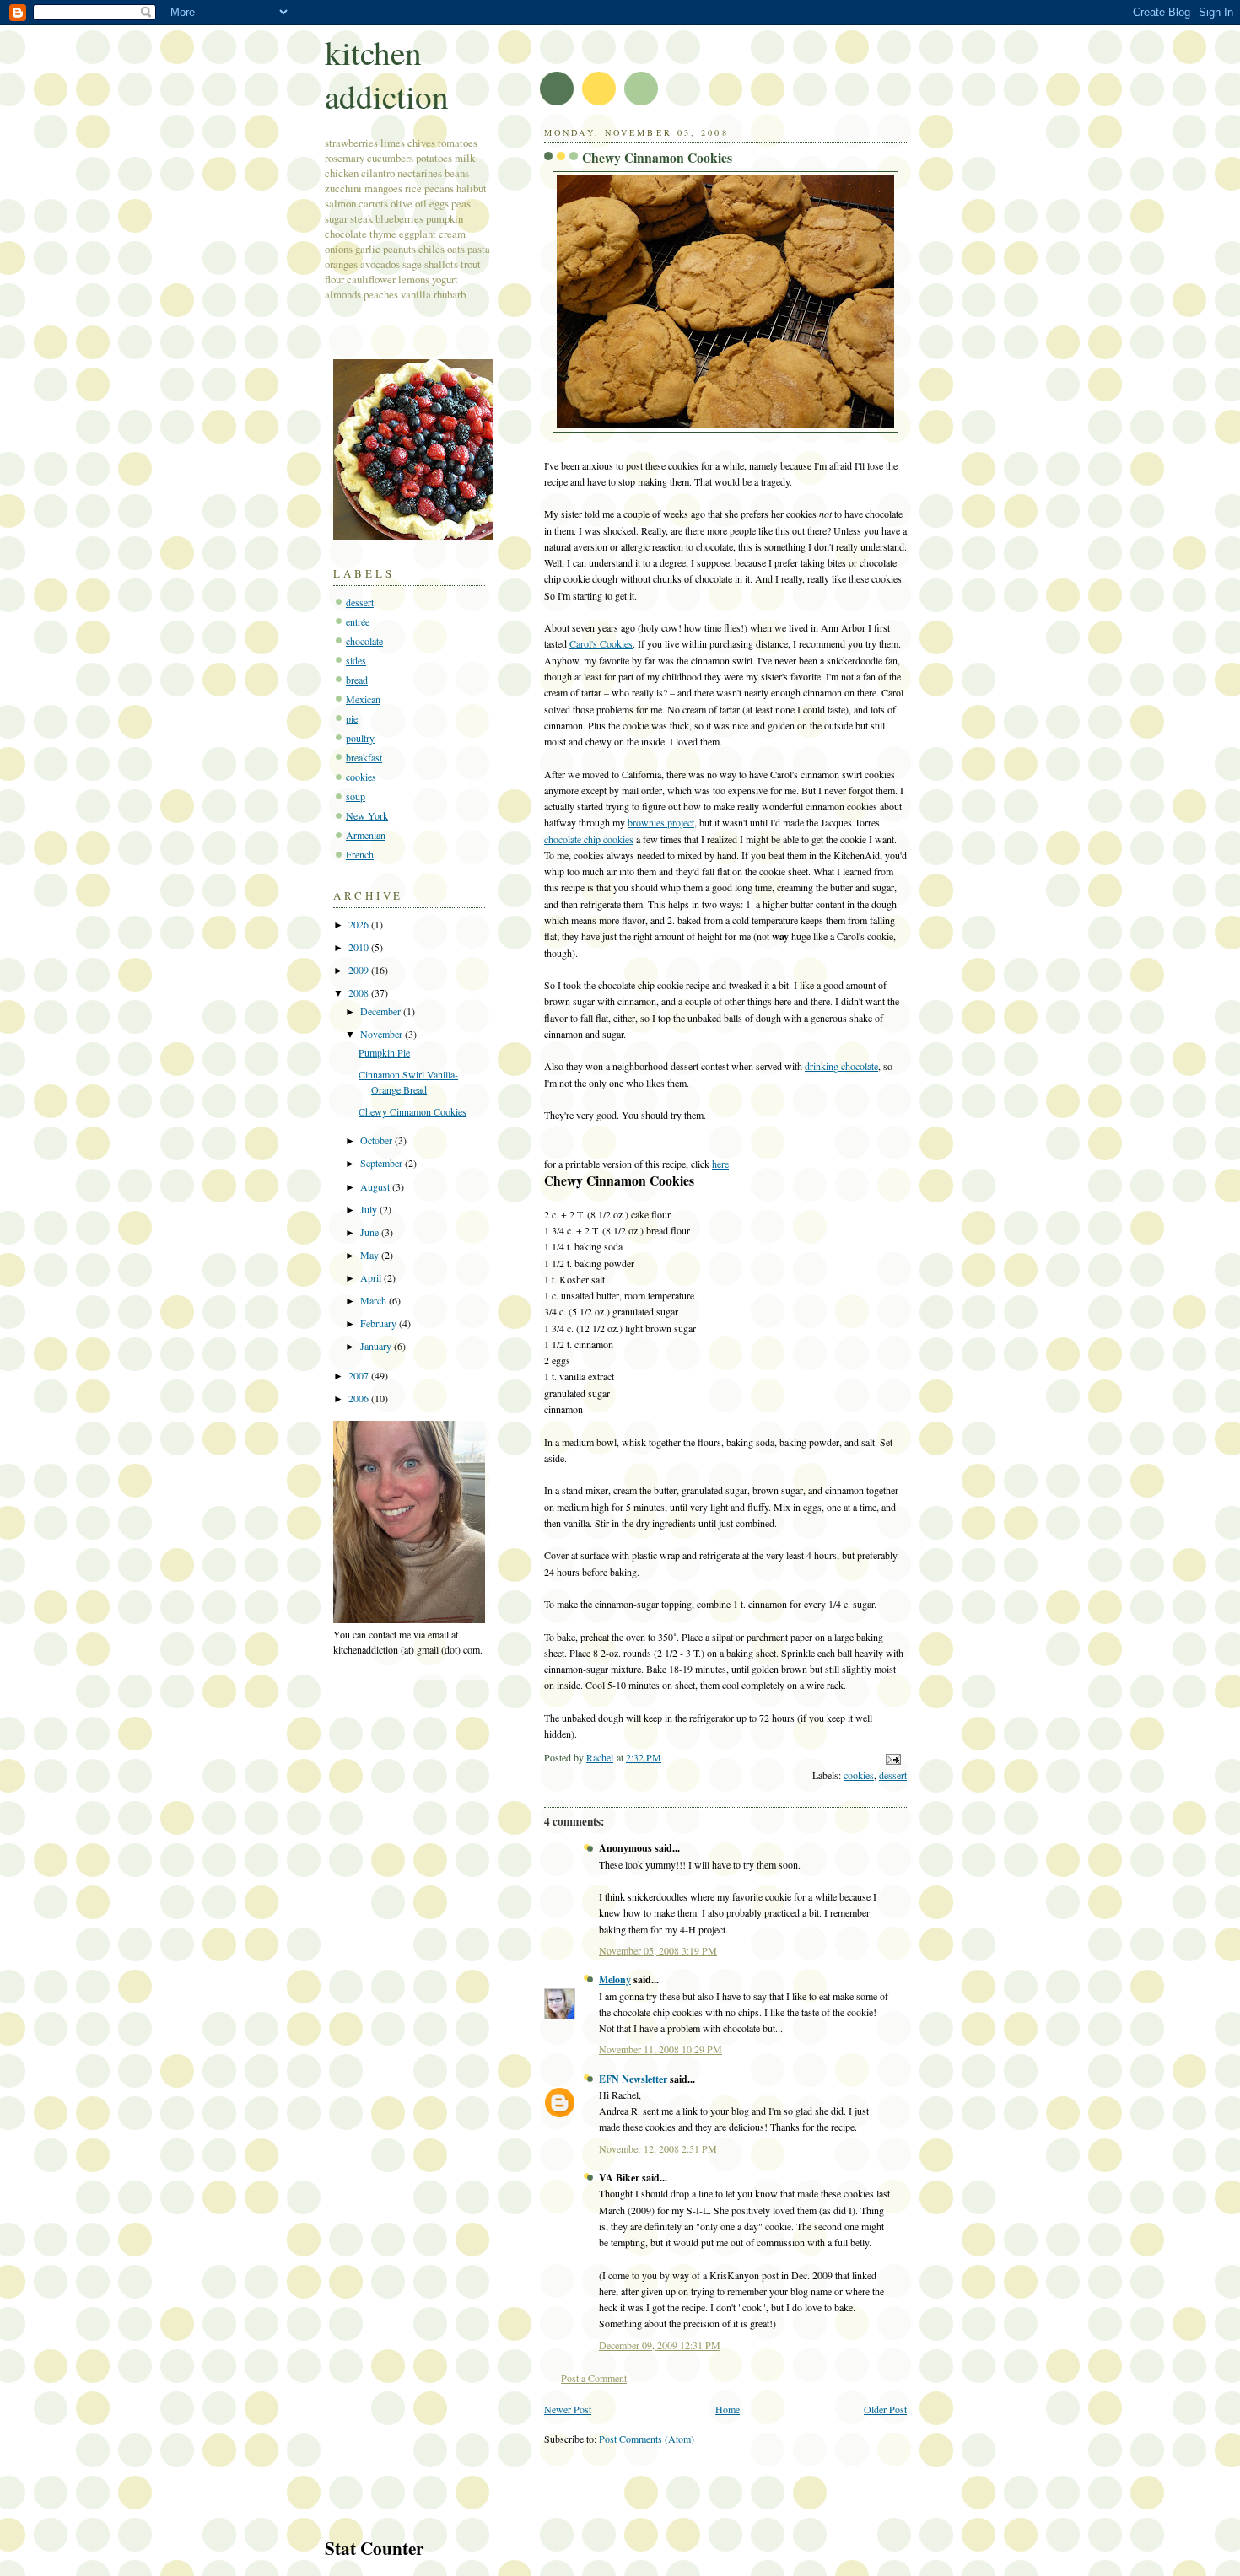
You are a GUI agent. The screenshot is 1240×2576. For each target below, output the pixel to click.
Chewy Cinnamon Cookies (412, 1111)
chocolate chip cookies (589, 839)
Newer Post (568, 2409)
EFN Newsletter (633, 2079)
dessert (893, 1775)
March (375, 1300)
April (372, 1277)
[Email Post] (892, 1757)
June (371, 1232)
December (382, 1011)
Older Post (885, 2409)
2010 (360, 947)
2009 (360, 970)
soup (356, 796)
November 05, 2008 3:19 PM (658, 1950)
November (383, 1034)
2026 (360, 924)
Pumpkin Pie (384, 1052)
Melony (615, 1979)
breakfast (364, 757)
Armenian (366, 835)
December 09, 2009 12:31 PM (660, 2345)
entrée (358, 621)
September (383, 1163)
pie (352, 718)
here (720, 1164)
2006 (360, 1398)
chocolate (364, 641)
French (360, 854)
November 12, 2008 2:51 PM (658, 2148)
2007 (360, 1375)
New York (367, 815)
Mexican (363, 699)
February (380, 1323)
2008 (360, 992)
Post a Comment (594, 2378)
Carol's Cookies (601, 643)
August (376, 1186)
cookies (859, 1775)
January (377, 1346)
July (370, 1209)
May (371, 1255)
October (377, 1140)
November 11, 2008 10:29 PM (660, 2049)
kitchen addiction (387, 74)
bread (357, 680)
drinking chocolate (841, 1066)
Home (728, 2409)
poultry (360, 738)
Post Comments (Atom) (647, 2439)
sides (356, 660)
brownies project (661, 822)
